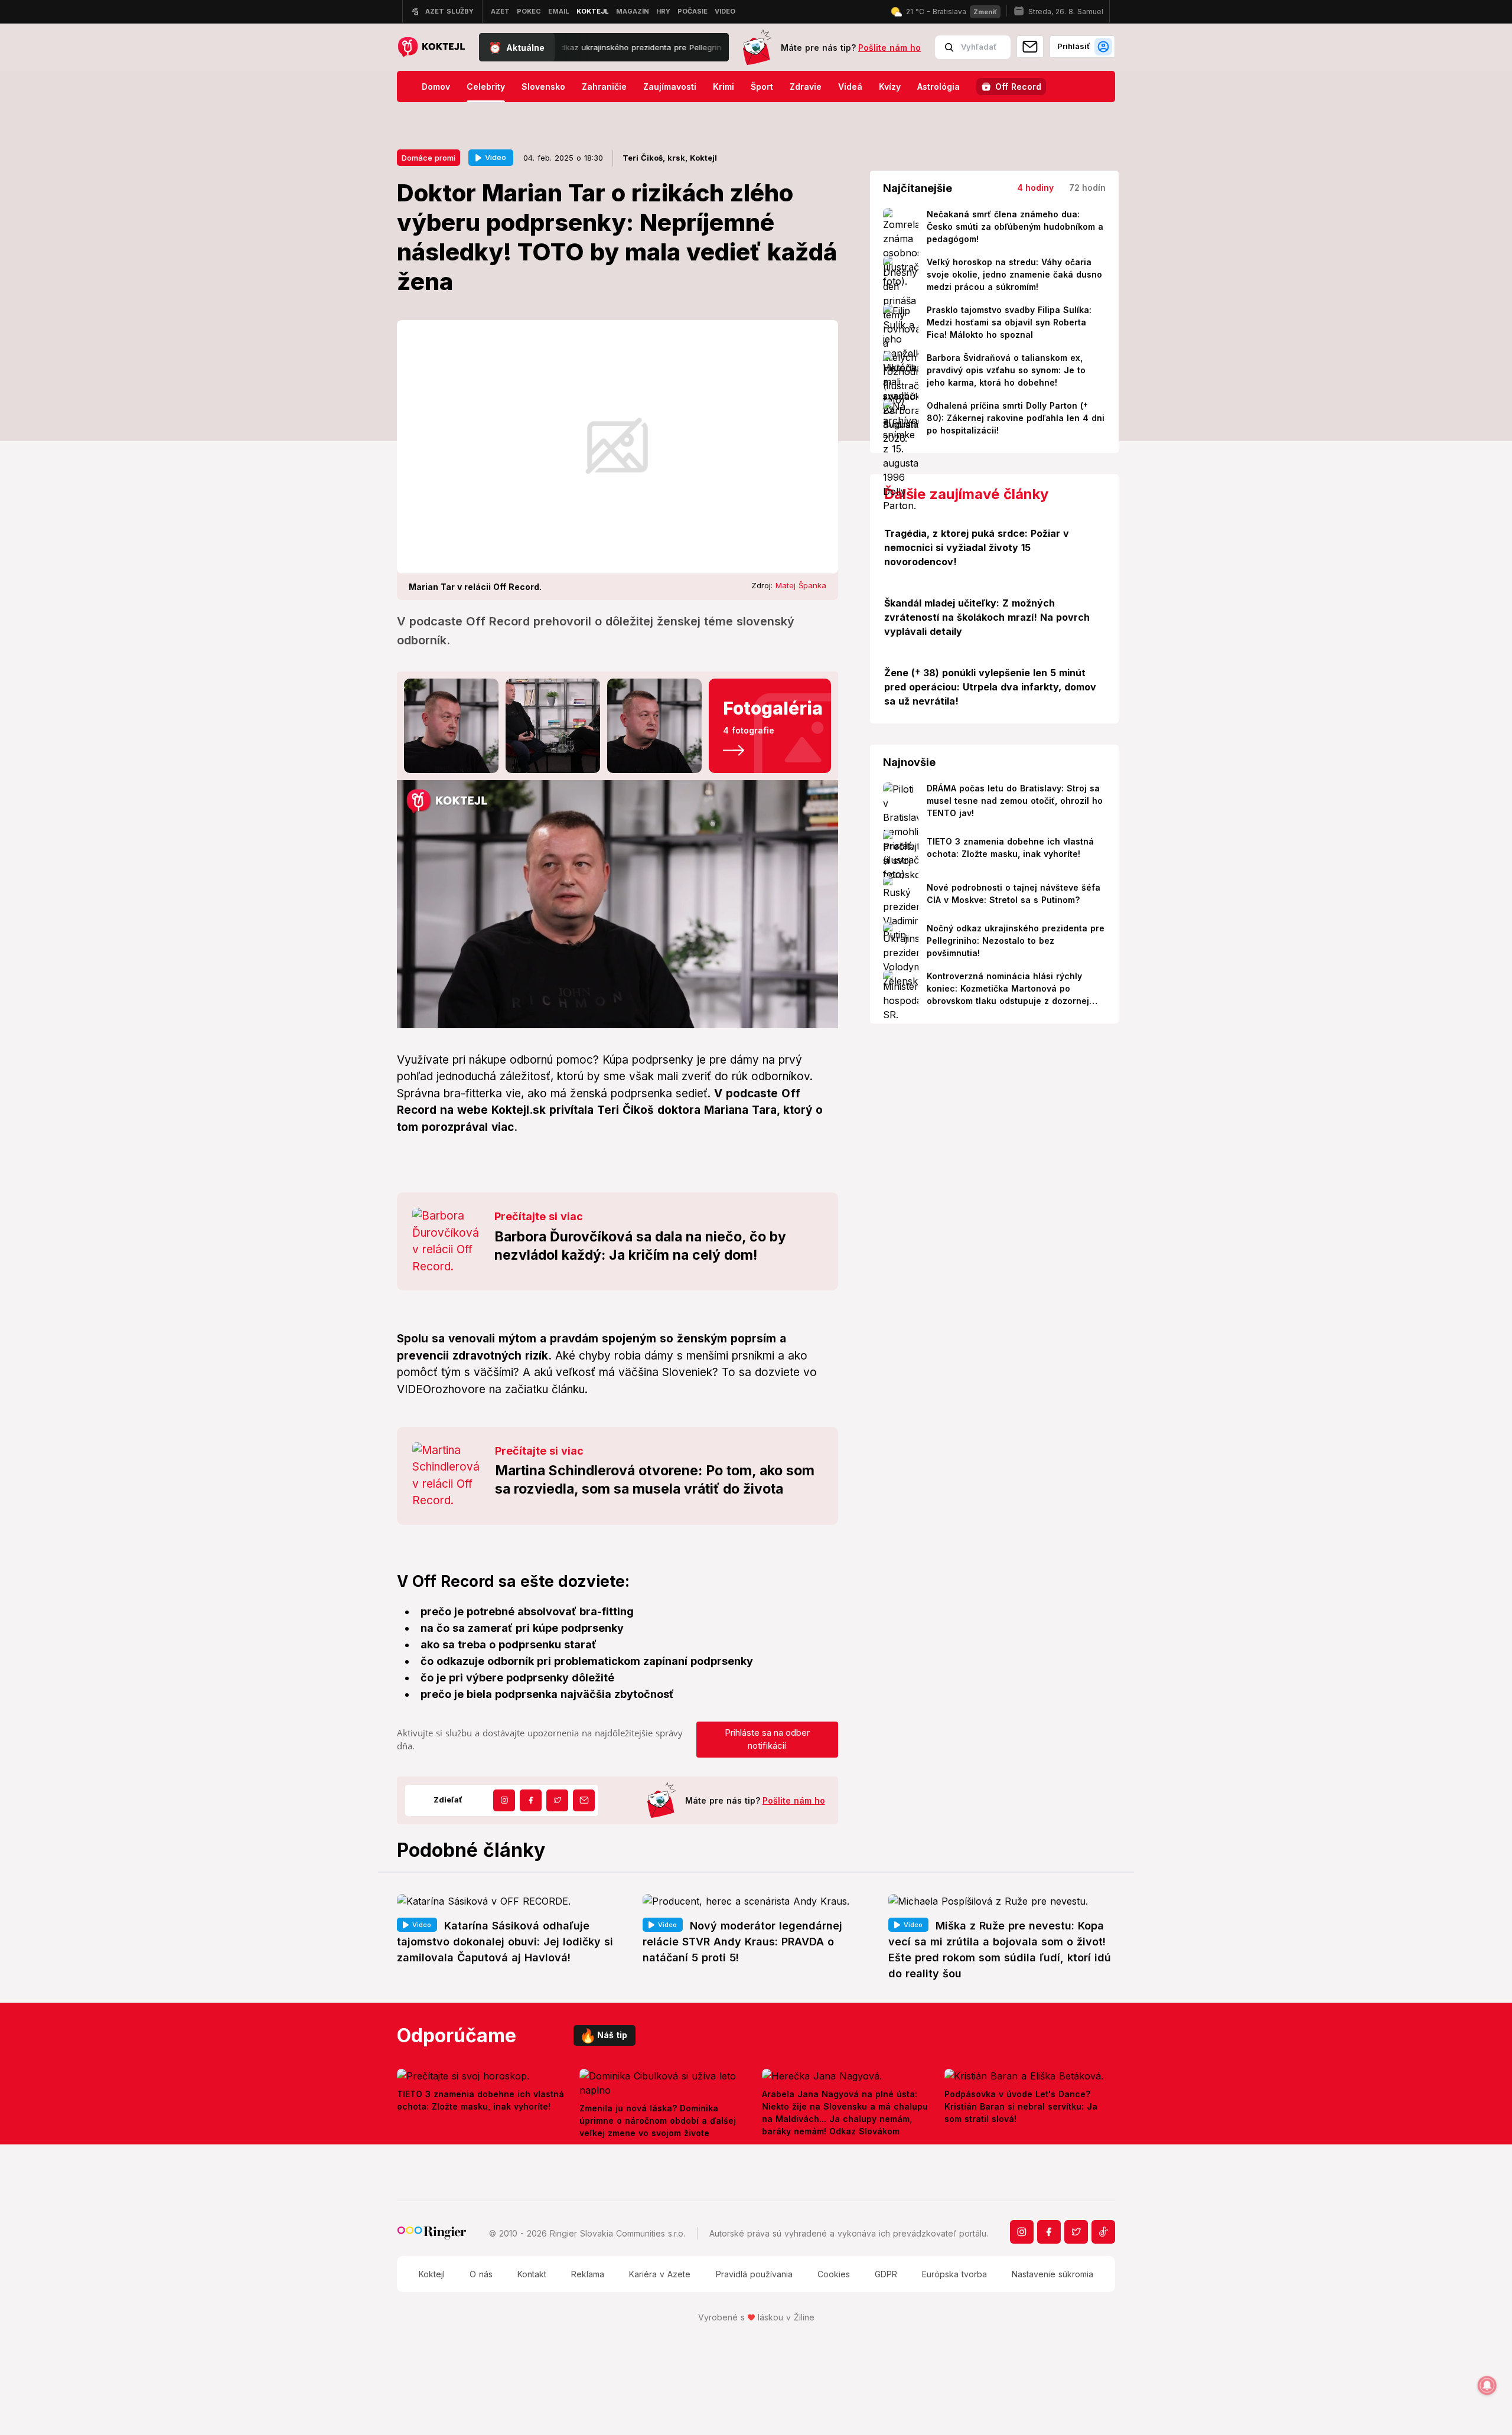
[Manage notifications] (1487, 2385)
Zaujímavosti (670, 87)
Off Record (1018, 87)
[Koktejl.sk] (431, 48)
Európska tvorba (954, 2274)
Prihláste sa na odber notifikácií (767, 1739)
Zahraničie (604, 87)
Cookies (834, 2274)
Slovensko (543, 87)
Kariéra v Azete (660, 2274)
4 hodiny (1035, 188)
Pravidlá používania (754, 2274)
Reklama (588, 2274)
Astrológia (939, 87)
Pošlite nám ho (889, 48)
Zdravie (806, 87)
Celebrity (486, 87)
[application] (617, 904)
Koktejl (432, 2274)
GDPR (886, 2274)
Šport (762, 87)
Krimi (724, 87)
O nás (481, 2274)
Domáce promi (428, 158)
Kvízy (890, 87)
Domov (436, 87)
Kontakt (532, 2274)
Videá (850, 87)
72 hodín (1087, 188)
